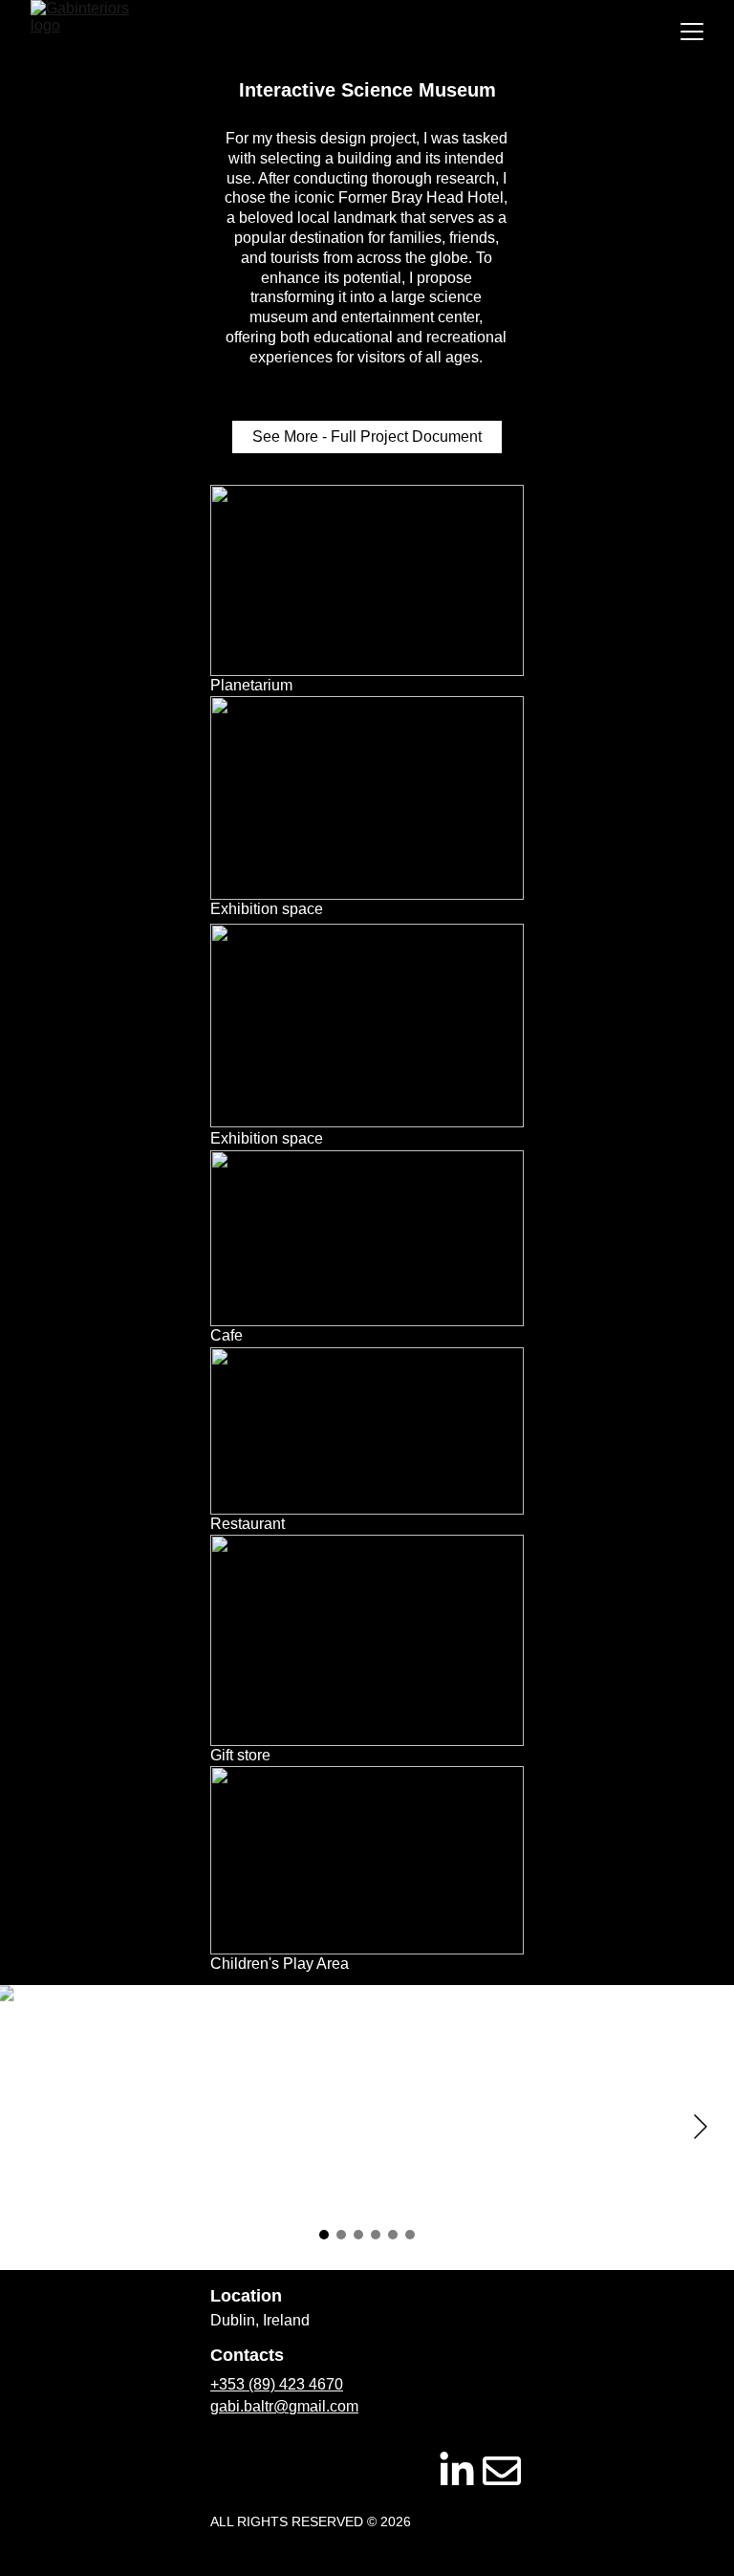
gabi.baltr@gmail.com (284, 2406)
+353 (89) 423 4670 (277, 2384)
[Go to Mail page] (502, 2471)
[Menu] (692, 32)
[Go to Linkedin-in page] (457, 2471)
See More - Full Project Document (367, 437)
